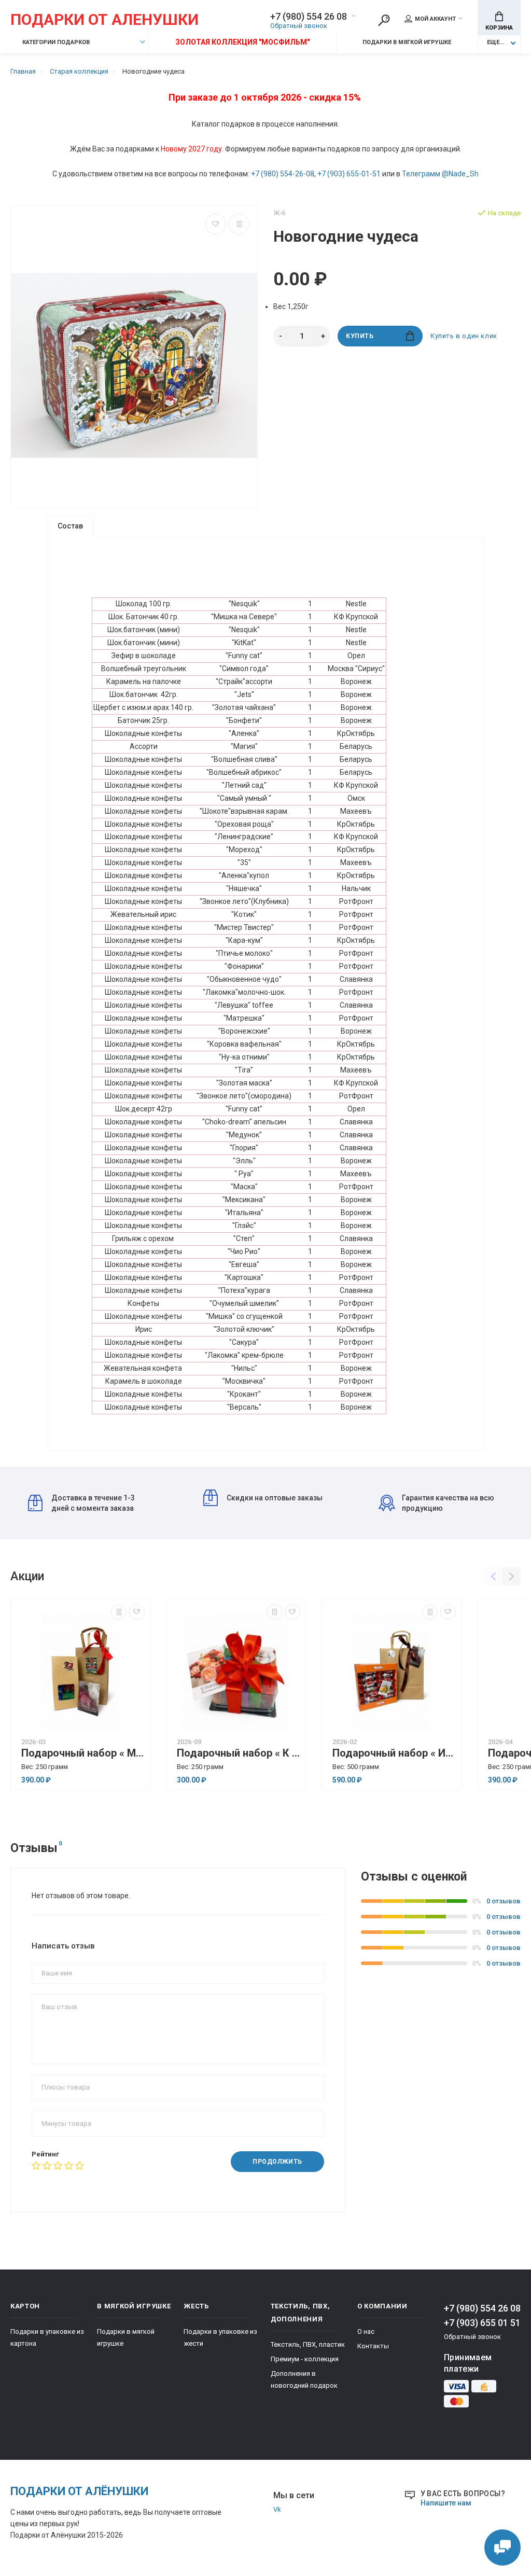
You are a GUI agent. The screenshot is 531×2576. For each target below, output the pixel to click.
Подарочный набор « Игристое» (394, 1753)
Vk (277, 2509)
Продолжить (277, 2162)
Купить (360, 336)
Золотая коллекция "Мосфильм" (242, 42)
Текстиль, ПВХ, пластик (308, 2344)
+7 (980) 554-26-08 (283, 174)
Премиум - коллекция (305, 2359)
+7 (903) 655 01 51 (482, 2323)
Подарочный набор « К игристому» (239, 1753)
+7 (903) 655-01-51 (349, 174)
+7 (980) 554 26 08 (309, 17)
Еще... (495, 42)
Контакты (373, 2346)
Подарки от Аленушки (104, 20)
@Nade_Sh (460, 174)
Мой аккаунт (435, 19)
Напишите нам (446, 2503)
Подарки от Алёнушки (79, 2491)
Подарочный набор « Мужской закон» (83, 1753)
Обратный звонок (299, 26)
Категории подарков (55, 42)
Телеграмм (421, 174)
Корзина (499, 28)
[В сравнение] (239, 224)
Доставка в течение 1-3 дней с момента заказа (93, 1503)
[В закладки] (216, 224)
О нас (366, 2331)
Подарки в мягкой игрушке (407, 42)
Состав (70, 526)
